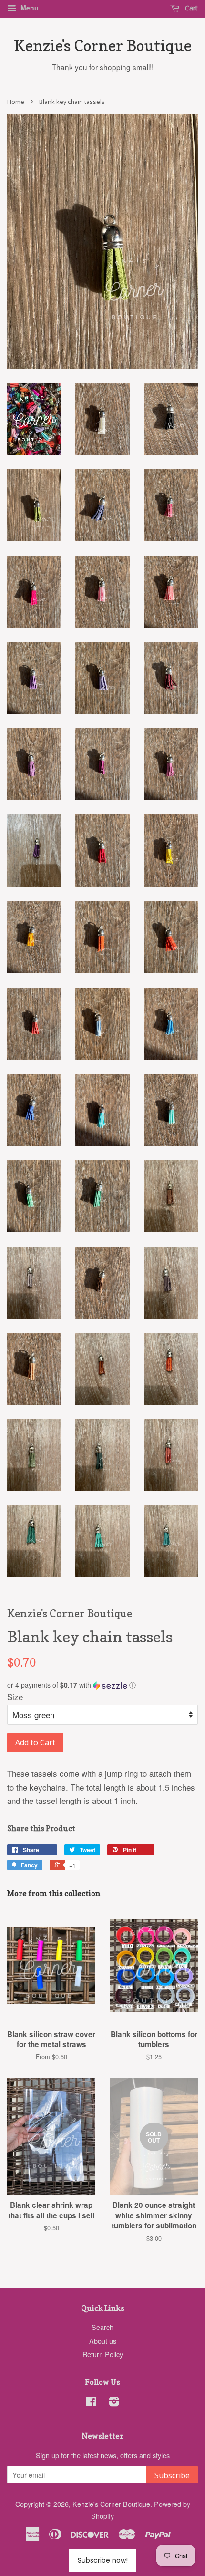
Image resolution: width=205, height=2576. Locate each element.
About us (103, 2341)
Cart (190, 8)
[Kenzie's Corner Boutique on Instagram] (114, 2403)
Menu (29, 8)
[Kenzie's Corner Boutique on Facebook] (91, 2403)
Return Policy (103, 2354)
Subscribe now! (103, 2560)
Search (102, 2327)
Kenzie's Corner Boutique (103, 46)
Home (16, 102)
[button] (102, 1685)
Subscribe (172, 2475)
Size (15, 1696)
